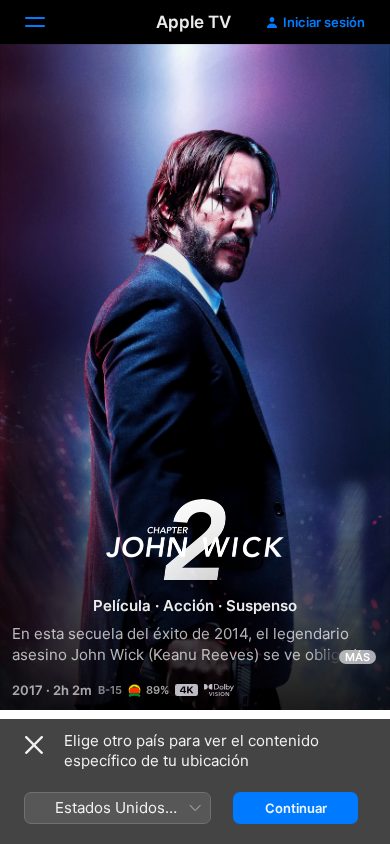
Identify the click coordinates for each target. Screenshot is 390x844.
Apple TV (193, 22)
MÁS (357, 657)
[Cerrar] (34, 745)
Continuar (296, 808)
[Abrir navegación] (47, 22)
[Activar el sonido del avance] (336, 83)
